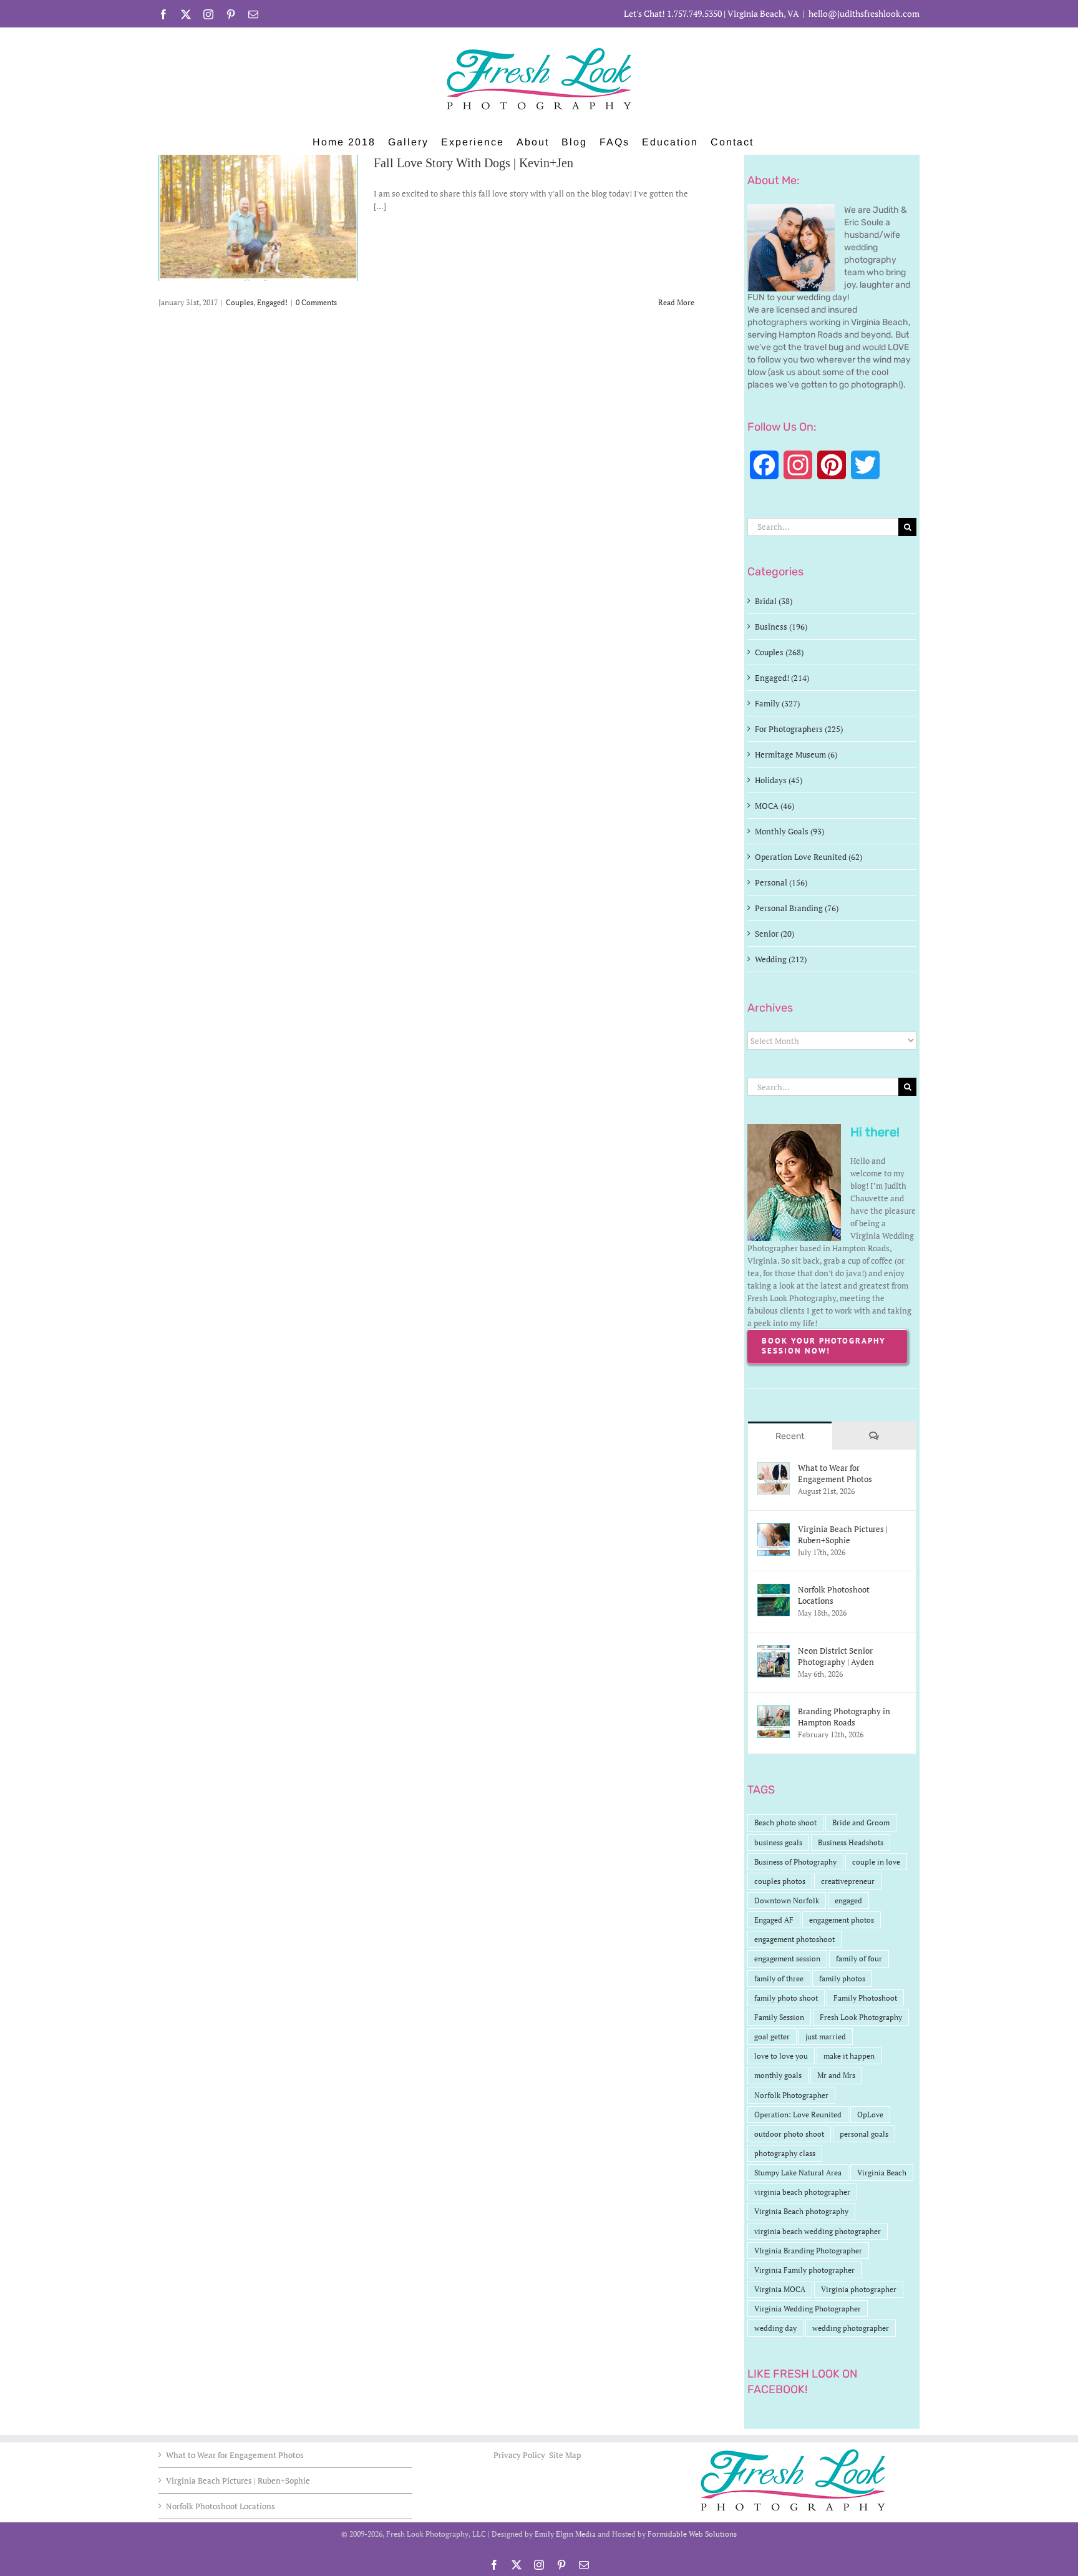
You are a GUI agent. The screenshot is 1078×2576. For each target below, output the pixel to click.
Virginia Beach (882, 2173)
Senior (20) (775, 934)
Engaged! (272, 302)
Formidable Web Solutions (692, 2534)
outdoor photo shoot (789, 2134)
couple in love (876, 1862)
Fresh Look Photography (861, 2017)
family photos (842, 1978)
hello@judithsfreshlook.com (864, 13)
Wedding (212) (781, 959)
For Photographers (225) (799, 729)
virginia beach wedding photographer (818, 2231)
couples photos (780, 1881)
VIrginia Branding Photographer (808, 2251)
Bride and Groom (861, 1822)
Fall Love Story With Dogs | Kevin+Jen (473, 163)
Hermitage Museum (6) (796, 754)
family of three (779, 1978)
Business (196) (781, 627)
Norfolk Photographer (791, 2095)
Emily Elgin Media (565, 2534)
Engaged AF (774, 1920)
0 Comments (316, 302)
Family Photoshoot (865, 1998)
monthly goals (778, 2075)
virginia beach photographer (802, 2192)
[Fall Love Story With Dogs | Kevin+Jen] (258, 218)
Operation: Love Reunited (798, 2115)
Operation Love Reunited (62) (808, 857)
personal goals (864, 2134)
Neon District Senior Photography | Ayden (836, 1656)
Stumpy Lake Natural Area (798, 2173)
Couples (240, 302)
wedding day (775, 2328)
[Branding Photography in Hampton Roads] (774, 1712)
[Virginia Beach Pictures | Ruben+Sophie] (774, 1529)
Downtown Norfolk (787, 1900)
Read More (676, 302)
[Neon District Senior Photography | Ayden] (774, 1651)
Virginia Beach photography (801, 2211)
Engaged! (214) (782, 678)
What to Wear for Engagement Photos (835, 1473)
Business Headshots (851, 1842)
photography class (785, 2153)
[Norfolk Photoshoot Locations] (774, 1590)
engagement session (787, 1959)
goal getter (772, 2037)
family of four (859, 1959)
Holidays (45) (779, 780)
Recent (790, 1436)
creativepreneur (848, 1881)
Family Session (779, 2017)
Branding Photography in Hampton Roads (844, 1717)
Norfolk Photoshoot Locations (834, 1595)
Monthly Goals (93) (789, 831)
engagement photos (842, 1920)
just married (826, 2037)
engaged (848, 1900)
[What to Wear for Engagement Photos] (774, 1468)
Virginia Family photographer (804, 2270)
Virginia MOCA (780, 2289)
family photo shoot (786, 1998)
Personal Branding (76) (797, 908)
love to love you (781, 2056)
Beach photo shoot (785, 1822)
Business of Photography (795, 1862)
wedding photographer (851, 2328)
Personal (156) (781, 882)
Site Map (565, 2455)
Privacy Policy (520, 2455)
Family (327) (777, 703)
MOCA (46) (775, 806)
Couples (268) (779, 652)
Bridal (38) (774, 601)
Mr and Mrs (836, 2075)
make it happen (849, 2056)
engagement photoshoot (794, 1939)
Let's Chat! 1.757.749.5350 (673, 13)
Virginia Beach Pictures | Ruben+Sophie (843, 1534)
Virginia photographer (859, 2289)
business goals (778, 1842)
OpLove (870, 2115)
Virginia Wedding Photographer (808, 2309)
